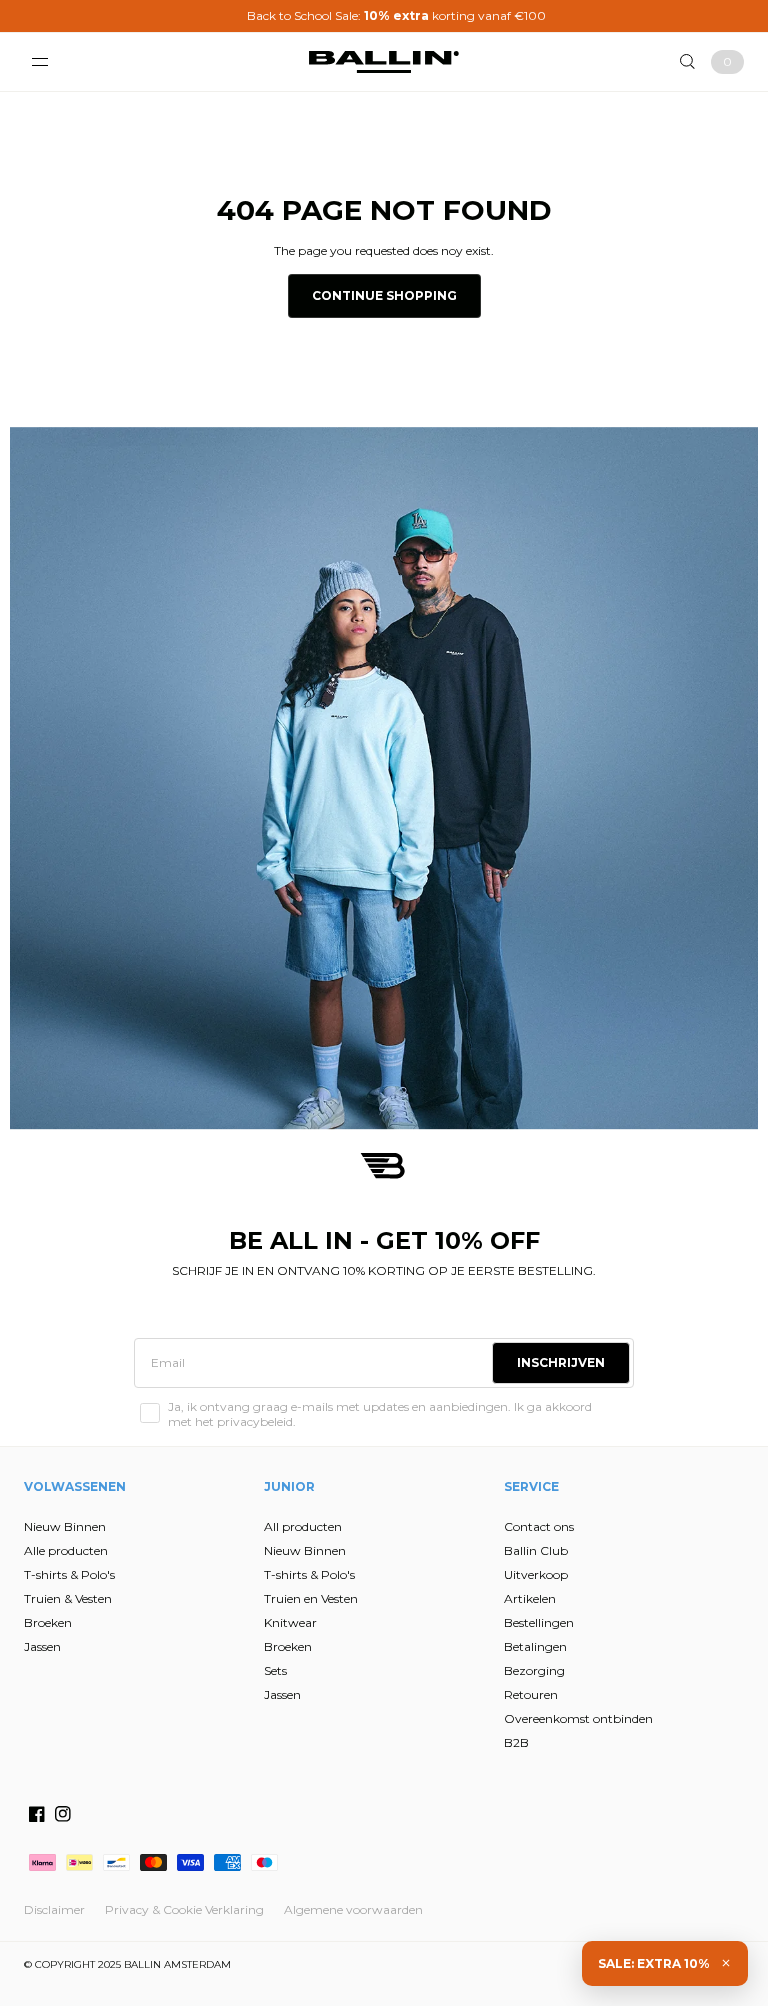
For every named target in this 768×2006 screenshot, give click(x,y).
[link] (204, 805)
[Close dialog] (725, 790)
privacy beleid (240, 1198)
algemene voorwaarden (192, 1213)
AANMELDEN (201, 1104)
